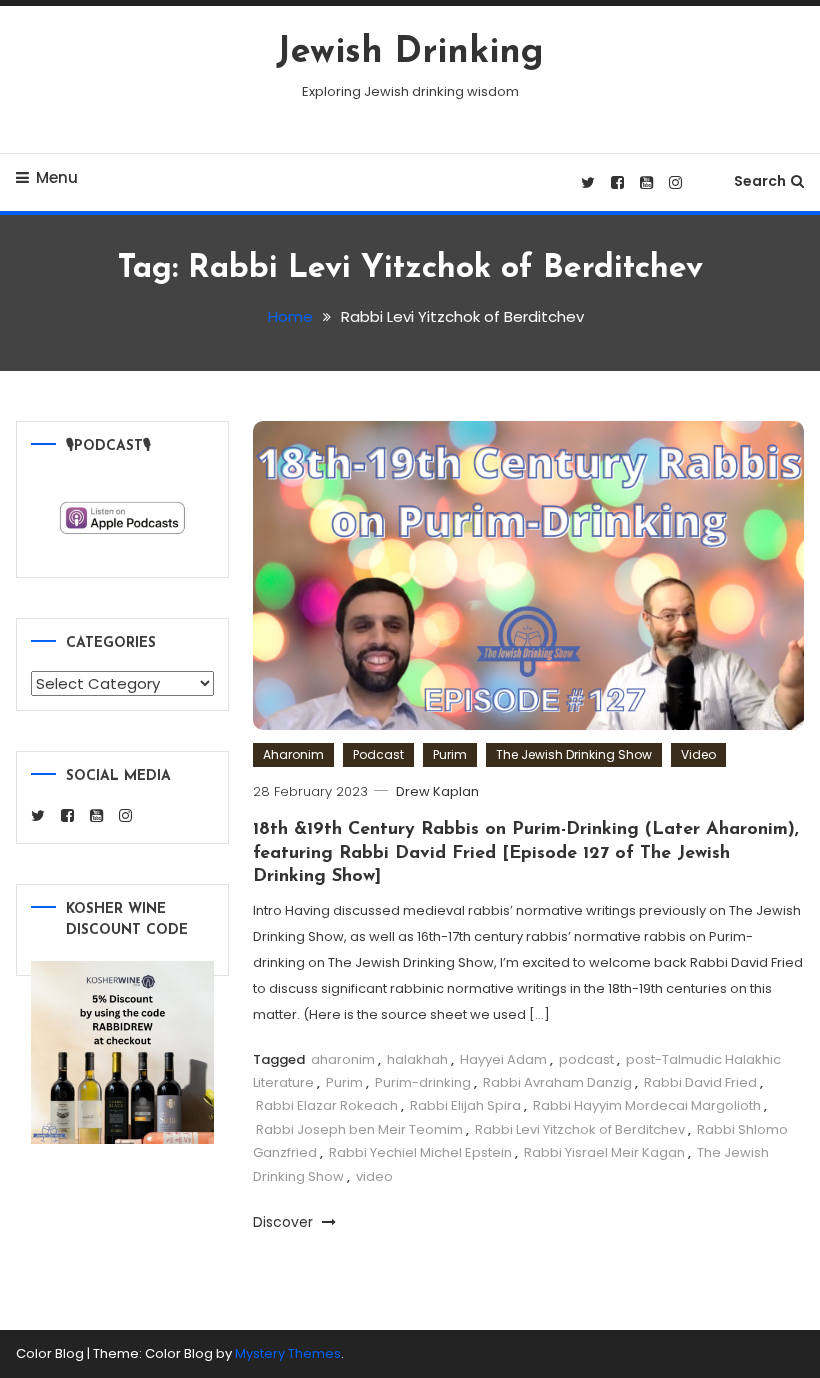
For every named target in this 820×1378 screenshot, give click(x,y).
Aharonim (293, 754)
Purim (450, 754)
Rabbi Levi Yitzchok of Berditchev (580, 1129)
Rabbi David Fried (700, 1082)
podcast (586, 1059)
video (374, 1176)
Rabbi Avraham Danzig (557, 1082)
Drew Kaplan (437, 791)
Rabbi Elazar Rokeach (327, 1105)
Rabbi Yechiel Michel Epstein (420, 1152)
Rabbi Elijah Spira (465, 1105)
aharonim (343, 1059)
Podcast (378, 754)
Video (698, 754)
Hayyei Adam (503, 1059)
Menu (57, 177)
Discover (285, 1222)
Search (760, 181)
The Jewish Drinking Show (574, 754)
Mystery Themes (288, 1353)
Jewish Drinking (410, 53)
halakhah (417, 1059)
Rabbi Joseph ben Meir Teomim (359, 1129)
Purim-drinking (423, 1082)
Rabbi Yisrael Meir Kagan (604, 1152)
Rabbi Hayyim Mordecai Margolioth (647, 1105)
